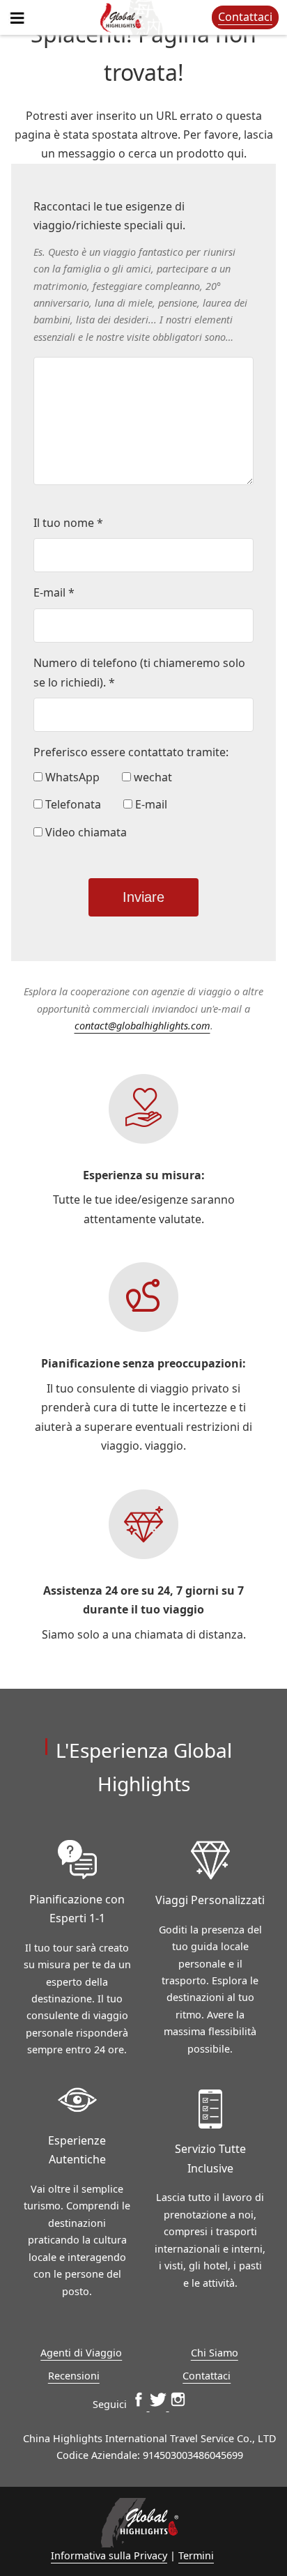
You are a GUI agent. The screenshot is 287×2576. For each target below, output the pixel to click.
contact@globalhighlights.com (142, 1026)
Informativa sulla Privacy (109, 2555)
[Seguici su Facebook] (140, 2404)
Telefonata (72, 804)
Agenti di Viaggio (81, 2353)
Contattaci (245, 17)
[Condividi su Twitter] (160, 2404)
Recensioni (74, 2376)
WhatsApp (71, 777)
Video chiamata (85, 832)
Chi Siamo (215, 2353)
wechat (152, 777)
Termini (196, 2555)
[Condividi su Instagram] (178, 2404)
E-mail (150, 804)
